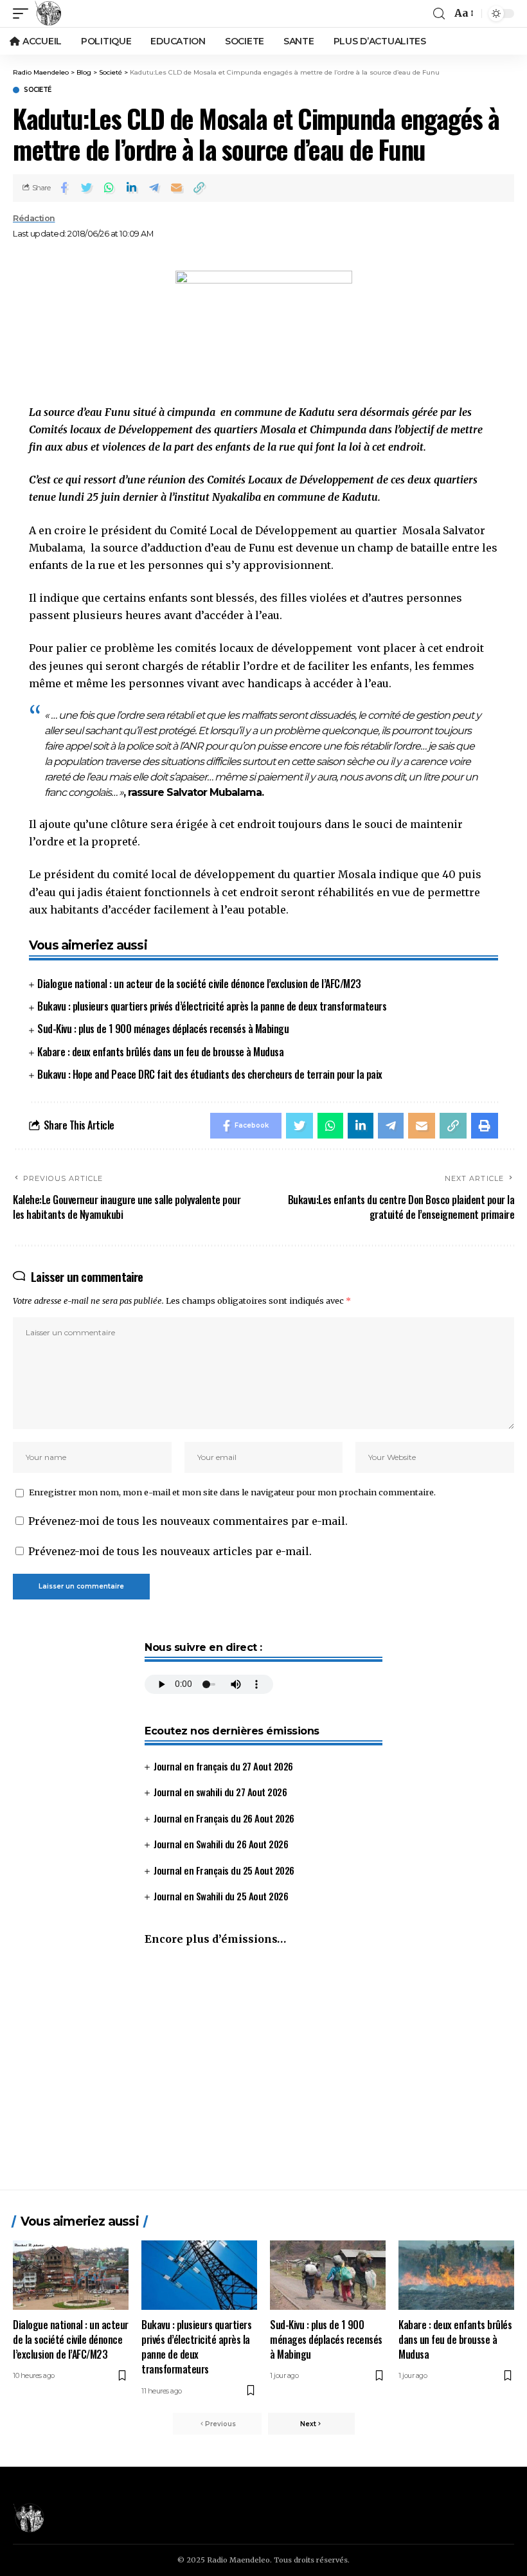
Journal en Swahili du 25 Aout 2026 (221, 1896)
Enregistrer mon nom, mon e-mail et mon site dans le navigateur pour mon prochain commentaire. (232, 1492)
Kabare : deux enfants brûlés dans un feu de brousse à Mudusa (160, 1052)
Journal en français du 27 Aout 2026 (223, 1766)
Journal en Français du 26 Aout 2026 (224, 1818)
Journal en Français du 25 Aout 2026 (224, 1870)
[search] (439, 14)
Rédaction (34, 218)
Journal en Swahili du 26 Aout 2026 (221, 1844)
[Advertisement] (263, 2074)
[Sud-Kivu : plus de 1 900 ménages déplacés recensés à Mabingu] (328, 2275)
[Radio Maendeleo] (48, 14)
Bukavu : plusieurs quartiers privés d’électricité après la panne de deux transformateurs (212, 1006)
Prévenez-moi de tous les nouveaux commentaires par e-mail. (188, 1521)
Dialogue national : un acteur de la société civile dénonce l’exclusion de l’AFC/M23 (199, 984)
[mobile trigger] (24, 14)
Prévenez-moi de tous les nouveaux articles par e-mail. (170, 1551)
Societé (38, 90)
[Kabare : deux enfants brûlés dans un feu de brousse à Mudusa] (456, 2275)
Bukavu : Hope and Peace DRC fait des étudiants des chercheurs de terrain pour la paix (210, 1074)
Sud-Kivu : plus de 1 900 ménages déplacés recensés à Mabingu (163, 1029)
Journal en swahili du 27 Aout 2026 (220, 1792)
